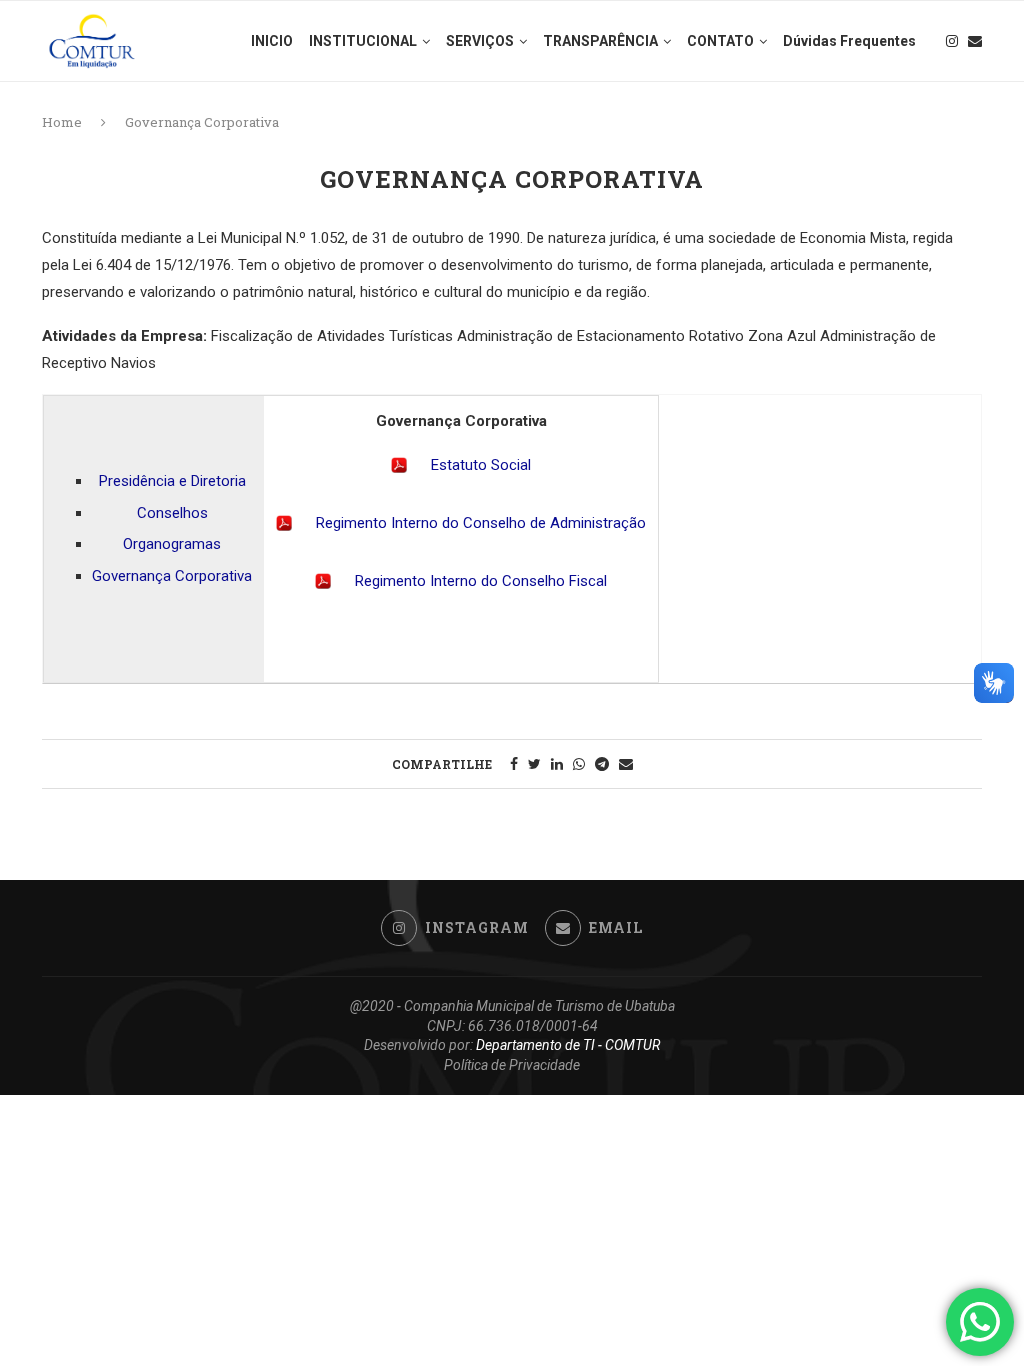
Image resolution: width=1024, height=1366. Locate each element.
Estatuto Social (481, 465)
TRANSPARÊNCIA (600, 41)
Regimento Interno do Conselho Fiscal (481, 581)
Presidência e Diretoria (172, 481)
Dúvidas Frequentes (849, 41)
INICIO (272, 41)
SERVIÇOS (480, 41)
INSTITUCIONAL (363, 41)
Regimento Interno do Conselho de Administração (481, 523)
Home (62, 122)
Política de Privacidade (512, 1065)
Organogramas (172, 544)
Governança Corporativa (172, 576)
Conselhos (172, 513)
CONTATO (720, 41)
